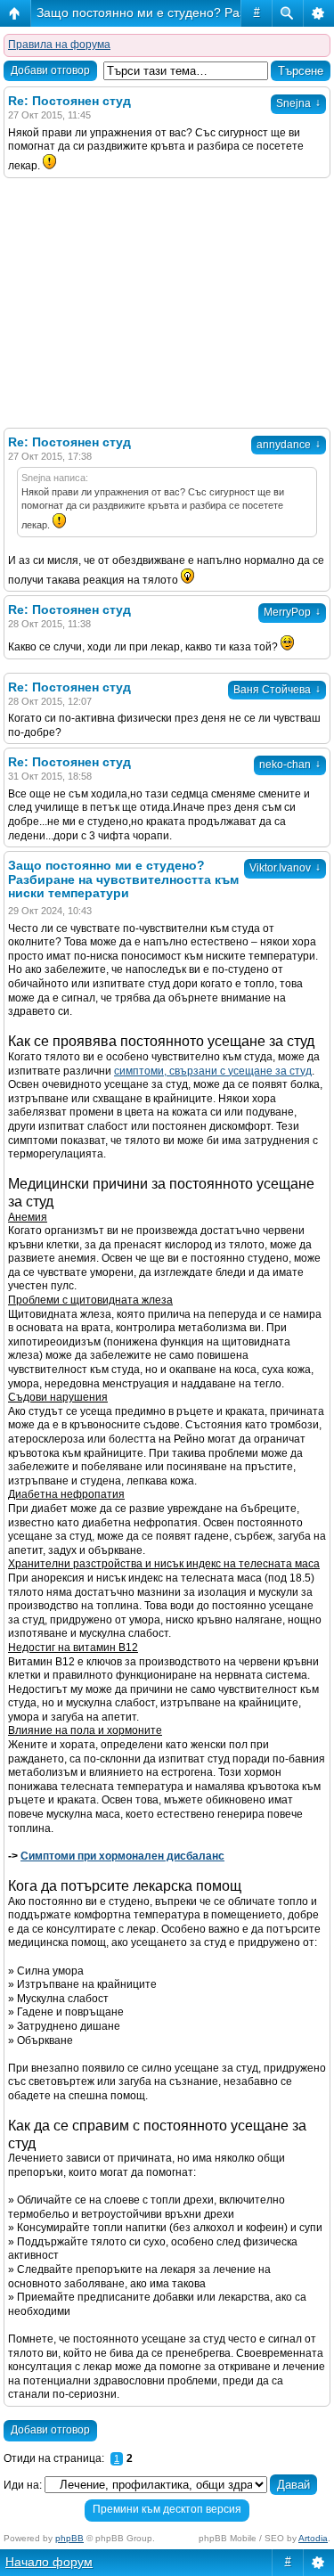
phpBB (69, 2538)
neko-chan (290, 765)
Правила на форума (59, 45)
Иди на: (23, 2485)
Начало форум (49, 2562)
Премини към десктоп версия (167, 2509)
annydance (289, 445)
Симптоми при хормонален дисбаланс (122, 1856)
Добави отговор (50, 70)
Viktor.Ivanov (285, 868)
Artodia (313, 2538)
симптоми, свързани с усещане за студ (213, 1071)
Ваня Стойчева (277, 690)
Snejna (298, 103)
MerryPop (292, 612)
